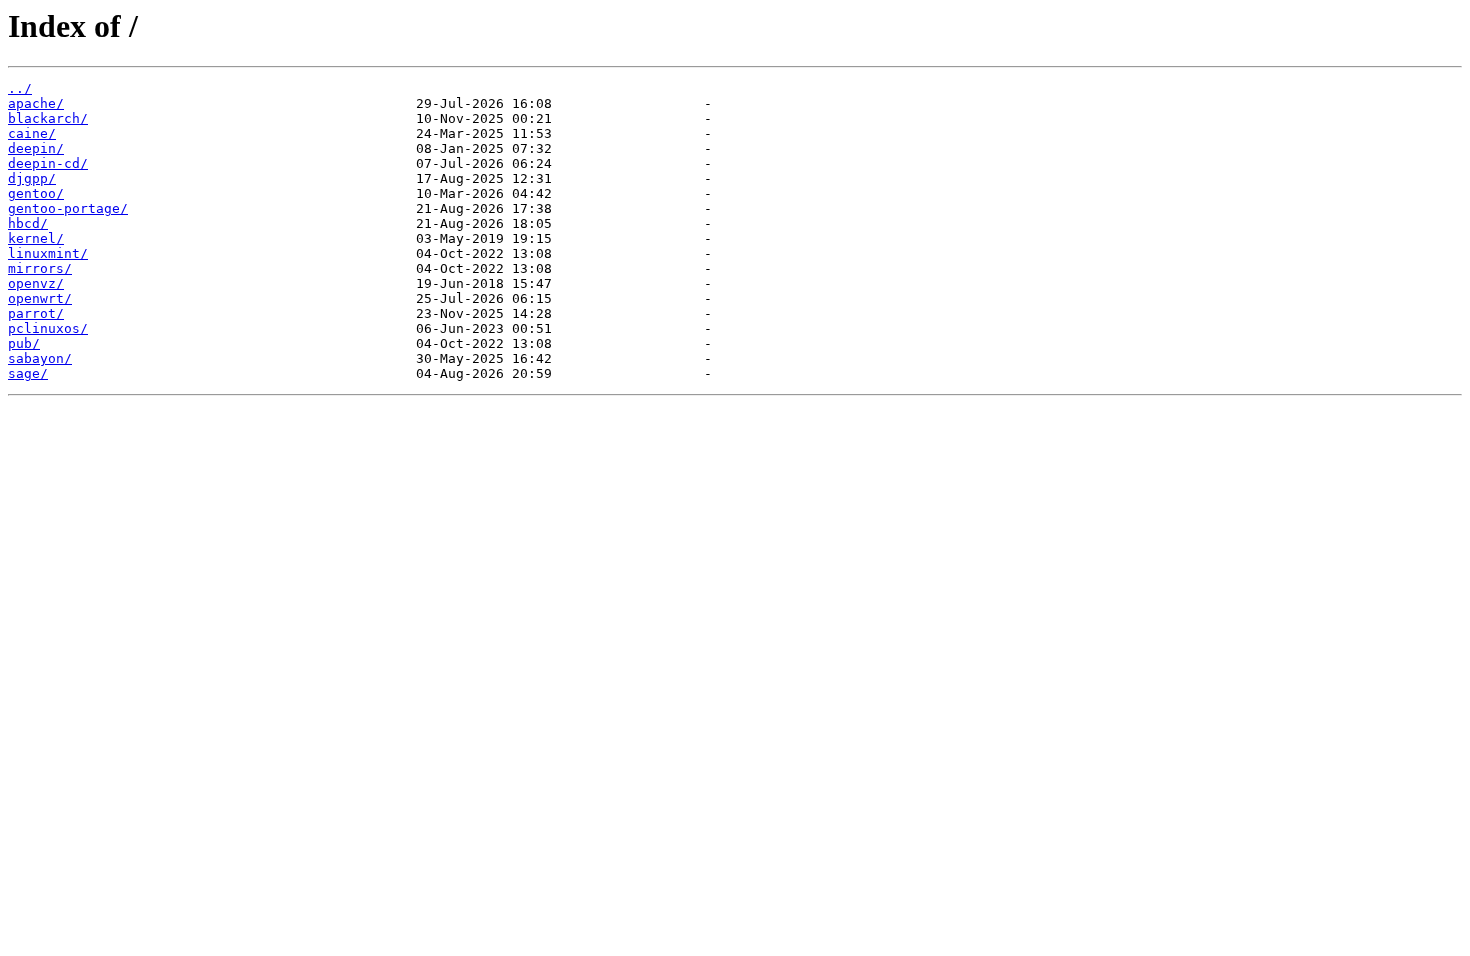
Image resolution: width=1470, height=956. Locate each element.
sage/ (28, 373)
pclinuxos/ (48, 328)
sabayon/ (40, 358)
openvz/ (36, 283)
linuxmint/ (48, 253)
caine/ (32, 133)
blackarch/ (48, 118)
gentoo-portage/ (68, 208)
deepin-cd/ (48, 163)
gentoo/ (36, 193)
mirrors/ (40, 268)
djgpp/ (32, 178)
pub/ (24, 343)
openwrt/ (40, 298)
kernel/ (36, 238)
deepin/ (36, 148)
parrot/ (36, 313)
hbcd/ (28, 223)
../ (20, 88)
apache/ (36, 103)
